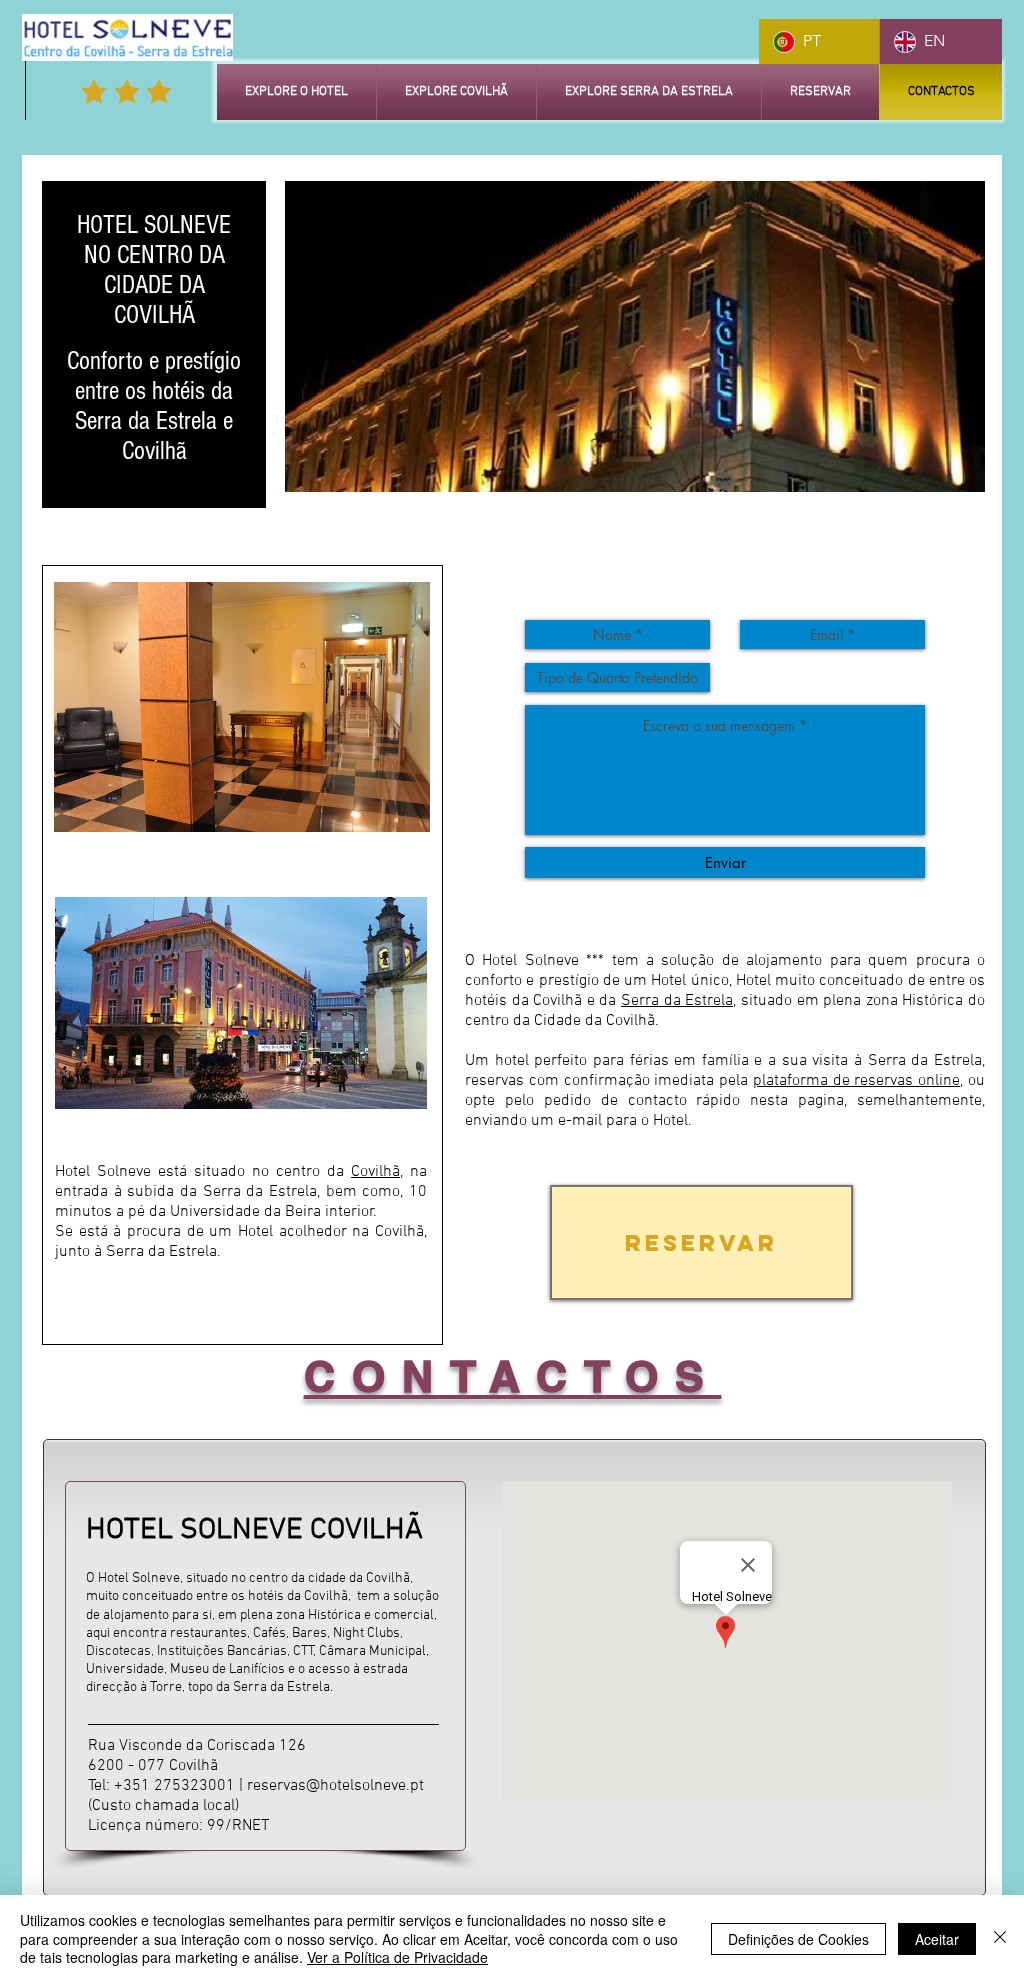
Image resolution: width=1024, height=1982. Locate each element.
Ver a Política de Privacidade (397, 1957)
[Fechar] (1000, 1938)
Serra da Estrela (677, 1001)
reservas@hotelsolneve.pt (335, 1786)
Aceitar (937, 1939)
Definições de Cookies (798, 1939)
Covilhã (375, 1172)
